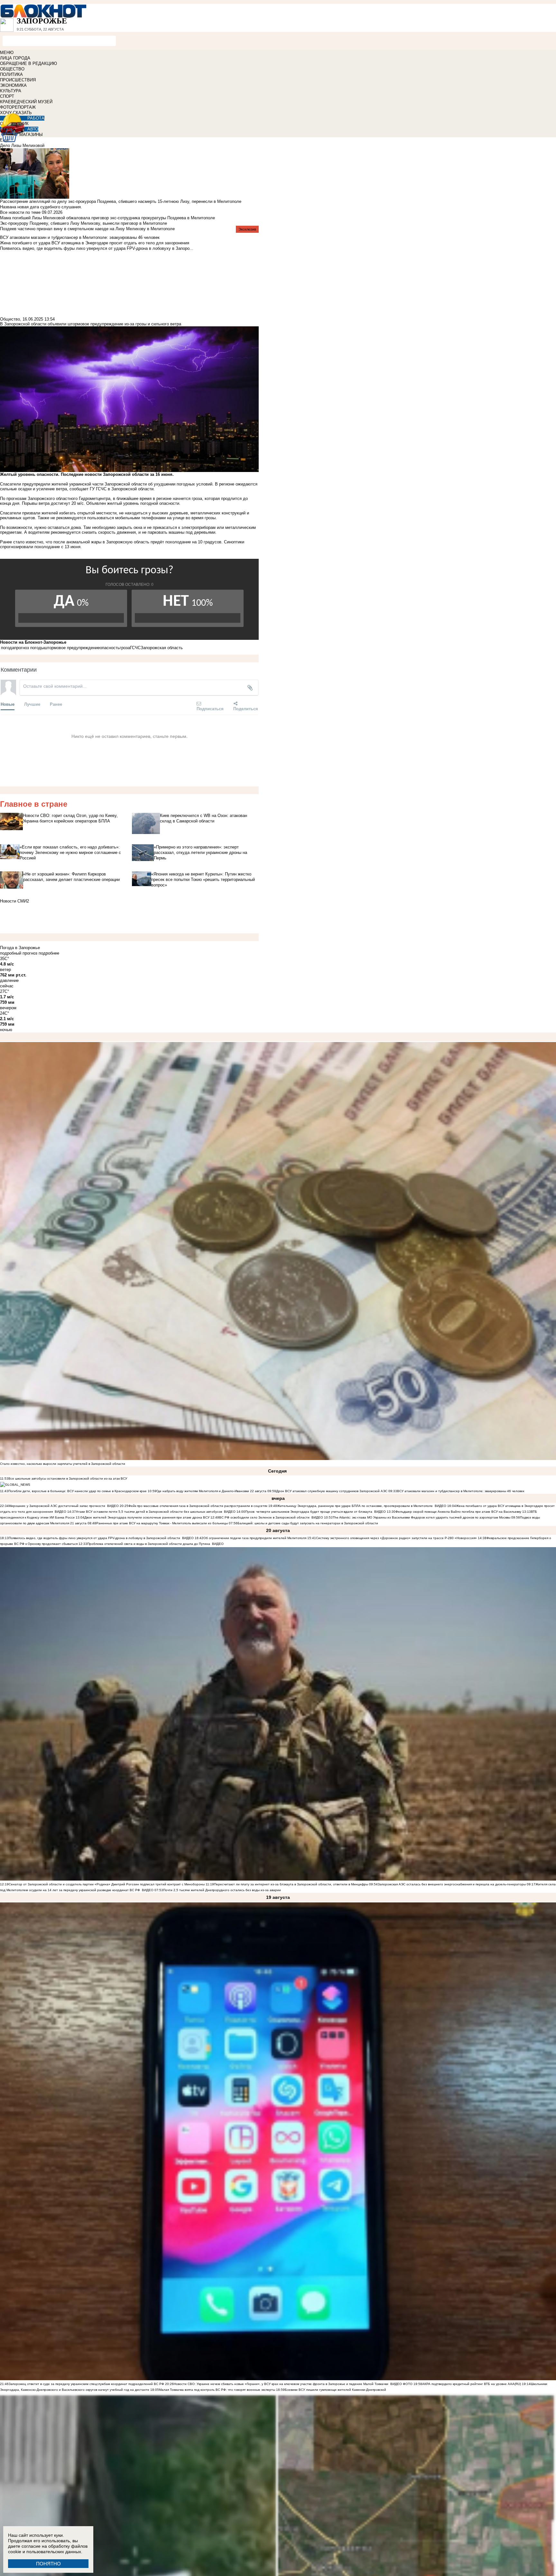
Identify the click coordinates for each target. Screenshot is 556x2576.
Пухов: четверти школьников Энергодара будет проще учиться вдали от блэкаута (309, 1512)
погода (8, 648)
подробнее (49, 953)
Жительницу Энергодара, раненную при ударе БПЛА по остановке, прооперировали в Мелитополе (355, 1506)
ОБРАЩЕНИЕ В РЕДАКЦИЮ (28, 63)
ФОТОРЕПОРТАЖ (18, 107)
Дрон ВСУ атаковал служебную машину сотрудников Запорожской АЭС (332, 1491)
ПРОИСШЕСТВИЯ (18, 80)
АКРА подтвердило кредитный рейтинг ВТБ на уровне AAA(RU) (472, 2384)
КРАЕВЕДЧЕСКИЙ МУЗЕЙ (26, 102)
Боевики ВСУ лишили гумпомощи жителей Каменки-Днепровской (335, 2390)
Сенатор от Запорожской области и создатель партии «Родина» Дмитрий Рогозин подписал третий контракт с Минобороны (107, 1884)
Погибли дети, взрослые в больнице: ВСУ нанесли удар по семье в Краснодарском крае (78, 1491)
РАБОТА (36, 118)
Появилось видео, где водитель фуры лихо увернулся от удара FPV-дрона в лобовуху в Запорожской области (94, 1538)
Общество (10, 319)
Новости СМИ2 (14, 901)
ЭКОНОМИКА (13, 85)
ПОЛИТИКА (11, 74)
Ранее (56, 704)
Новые (8, 704)
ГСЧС (135, 648)
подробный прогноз (19, 953)
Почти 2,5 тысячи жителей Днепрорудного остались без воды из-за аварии (222, 1890)
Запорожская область (162, 648)
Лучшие (32, 704)
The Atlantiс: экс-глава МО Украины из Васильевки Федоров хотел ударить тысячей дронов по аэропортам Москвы (422, 1517)
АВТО (33, 129)
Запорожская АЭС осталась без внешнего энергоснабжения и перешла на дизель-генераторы (452, 1884)
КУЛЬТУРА (11, 91)
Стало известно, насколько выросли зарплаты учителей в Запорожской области (63, 1464)
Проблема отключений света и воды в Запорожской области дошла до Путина (149, 1544)
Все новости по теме (20, 212)
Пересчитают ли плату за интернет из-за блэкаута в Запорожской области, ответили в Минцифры (291, 1884)
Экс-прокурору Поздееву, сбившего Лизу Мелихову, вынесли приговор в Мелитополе (83, 223)
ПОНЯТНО (48, 2564)
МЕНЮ (7, 53)
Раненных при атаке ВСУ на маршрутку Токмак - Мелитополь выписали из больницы (162, 1523)
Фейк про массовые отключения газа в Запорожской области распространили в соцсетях (198, 1506)
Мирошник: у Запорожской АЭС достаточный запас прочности (57, 1506)
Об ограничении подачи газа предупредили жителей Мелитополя (255, 1538)
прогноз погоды (29, 648)
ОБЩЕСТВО (12, 69)
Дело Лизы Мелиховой (22, 145)
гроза (125, 648)
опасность (110, 648)
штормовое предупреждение (72, 648)
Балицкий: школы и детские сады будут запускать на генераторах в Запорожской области (308, 1523)
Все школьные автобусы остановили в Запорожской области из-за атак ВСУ (68, 1478)
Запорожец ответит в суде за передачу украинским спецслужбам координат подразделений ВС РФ (86, 2384)
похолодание (178, 542)
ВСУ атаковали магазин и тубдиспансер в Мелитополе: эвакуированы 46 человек (461, 1491)
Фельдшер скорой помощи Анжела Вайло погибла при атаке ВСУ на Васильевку (458, 1512)
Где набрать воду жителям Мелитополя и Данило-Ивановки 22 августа (211, 1491)
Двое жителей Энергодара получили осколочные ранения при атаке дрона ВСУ (147, 1517)
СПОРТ (7, 96)
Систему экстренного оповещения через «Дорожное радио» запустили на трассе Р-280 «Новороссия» (396, 1538)
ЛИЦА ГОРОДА (15, 58)
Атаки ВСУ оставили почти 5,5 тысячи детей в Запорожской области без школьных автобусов (149, 1512)
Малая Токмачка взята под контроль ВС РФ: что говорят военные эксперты (217, 2390)
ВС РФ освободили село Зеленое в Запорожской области (264, 1517)
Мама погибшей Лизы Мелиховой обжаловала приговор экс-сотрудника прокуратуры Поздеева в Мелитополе (107, 218)
